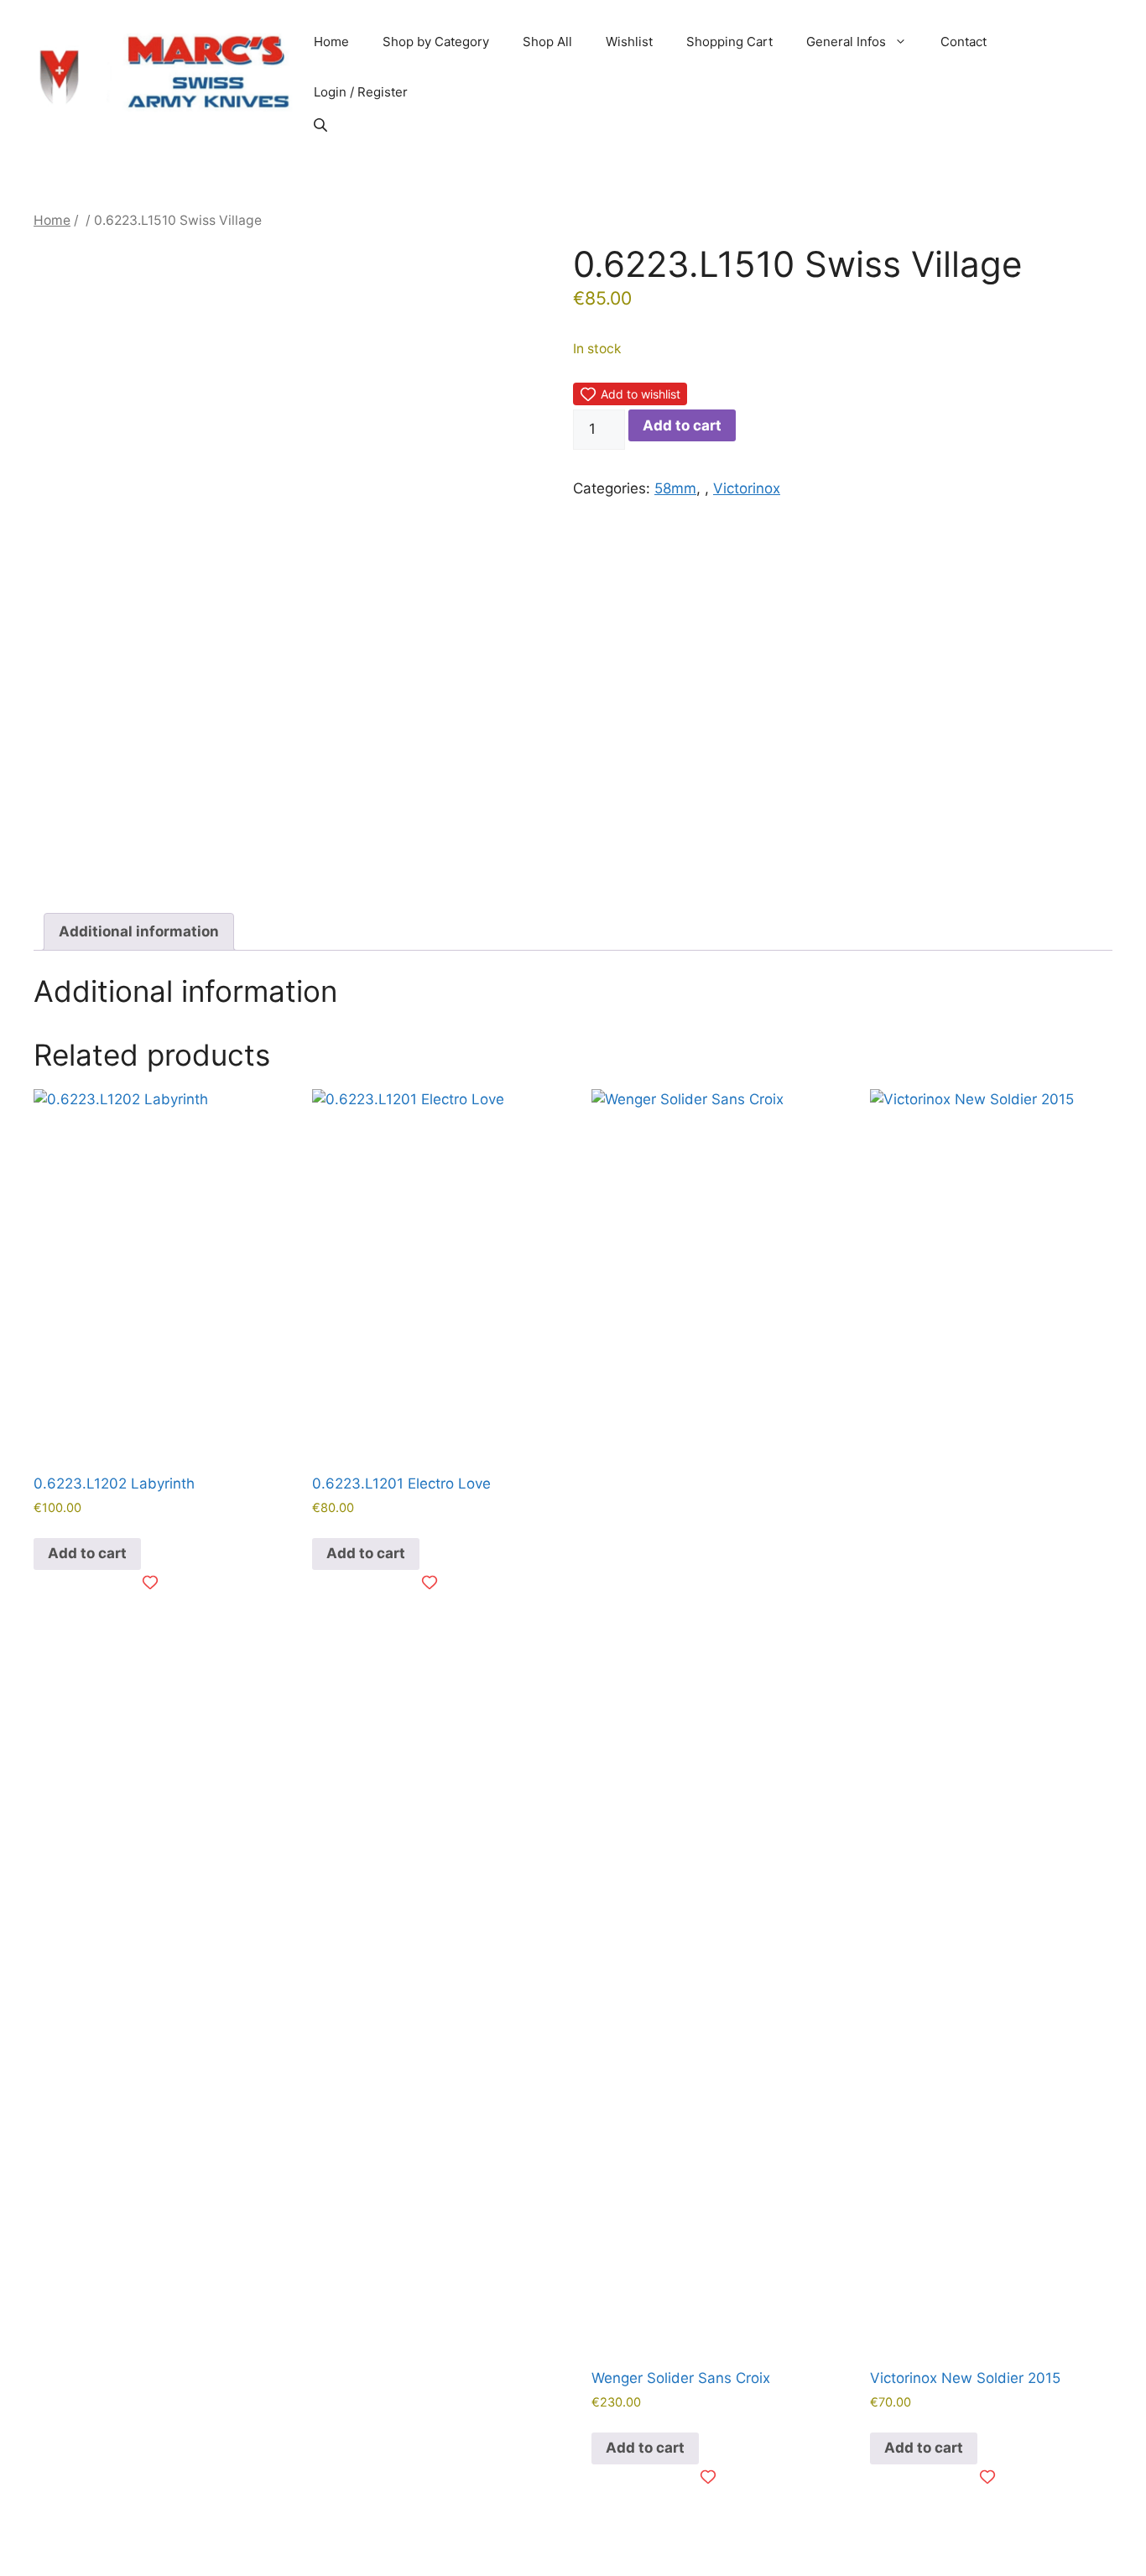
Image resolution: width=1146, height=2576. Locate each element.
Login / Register (361, 92)
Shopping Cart (729, 42)
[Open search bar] (322, 125)
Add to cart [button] (87, 1553)
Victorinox (747, 488)
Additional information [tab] (139, 931)
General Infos (846, 42)
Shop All (547, 42)
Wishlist (629, 42)
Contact (964, 42)
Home (331, 42)
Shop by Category (436, 42)
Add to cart (682, 425)
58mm (675, 488)
